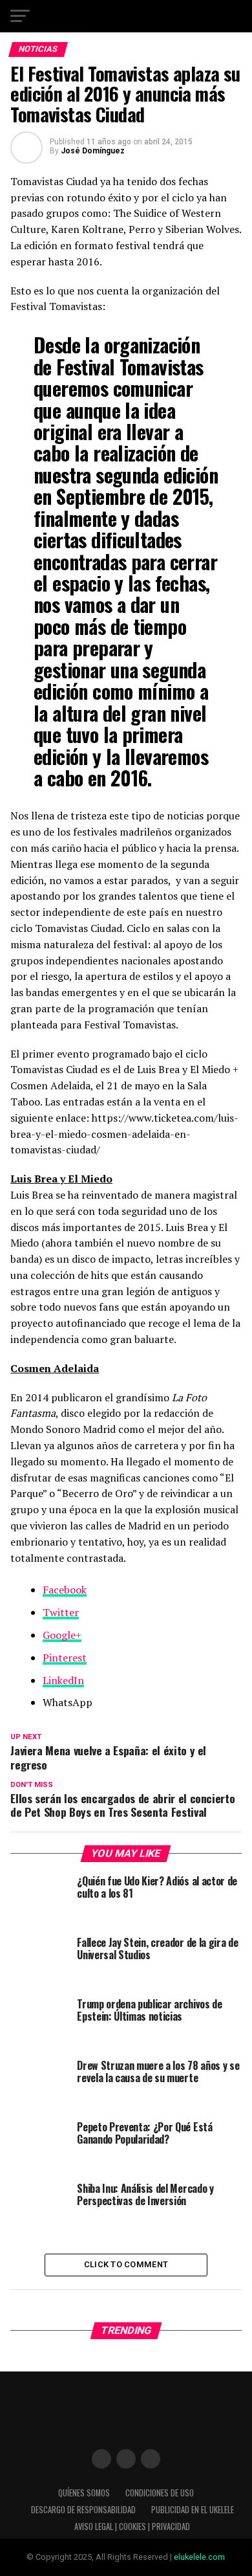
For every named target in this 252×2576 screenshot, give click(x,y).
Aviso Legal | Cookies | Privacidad (132, 2526)
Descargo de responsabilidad (83, 2510)
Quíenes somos (84, 2493)
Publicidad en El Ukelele (193, 2510)
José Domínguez (93, 151)
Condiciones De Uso (160, 2493)
